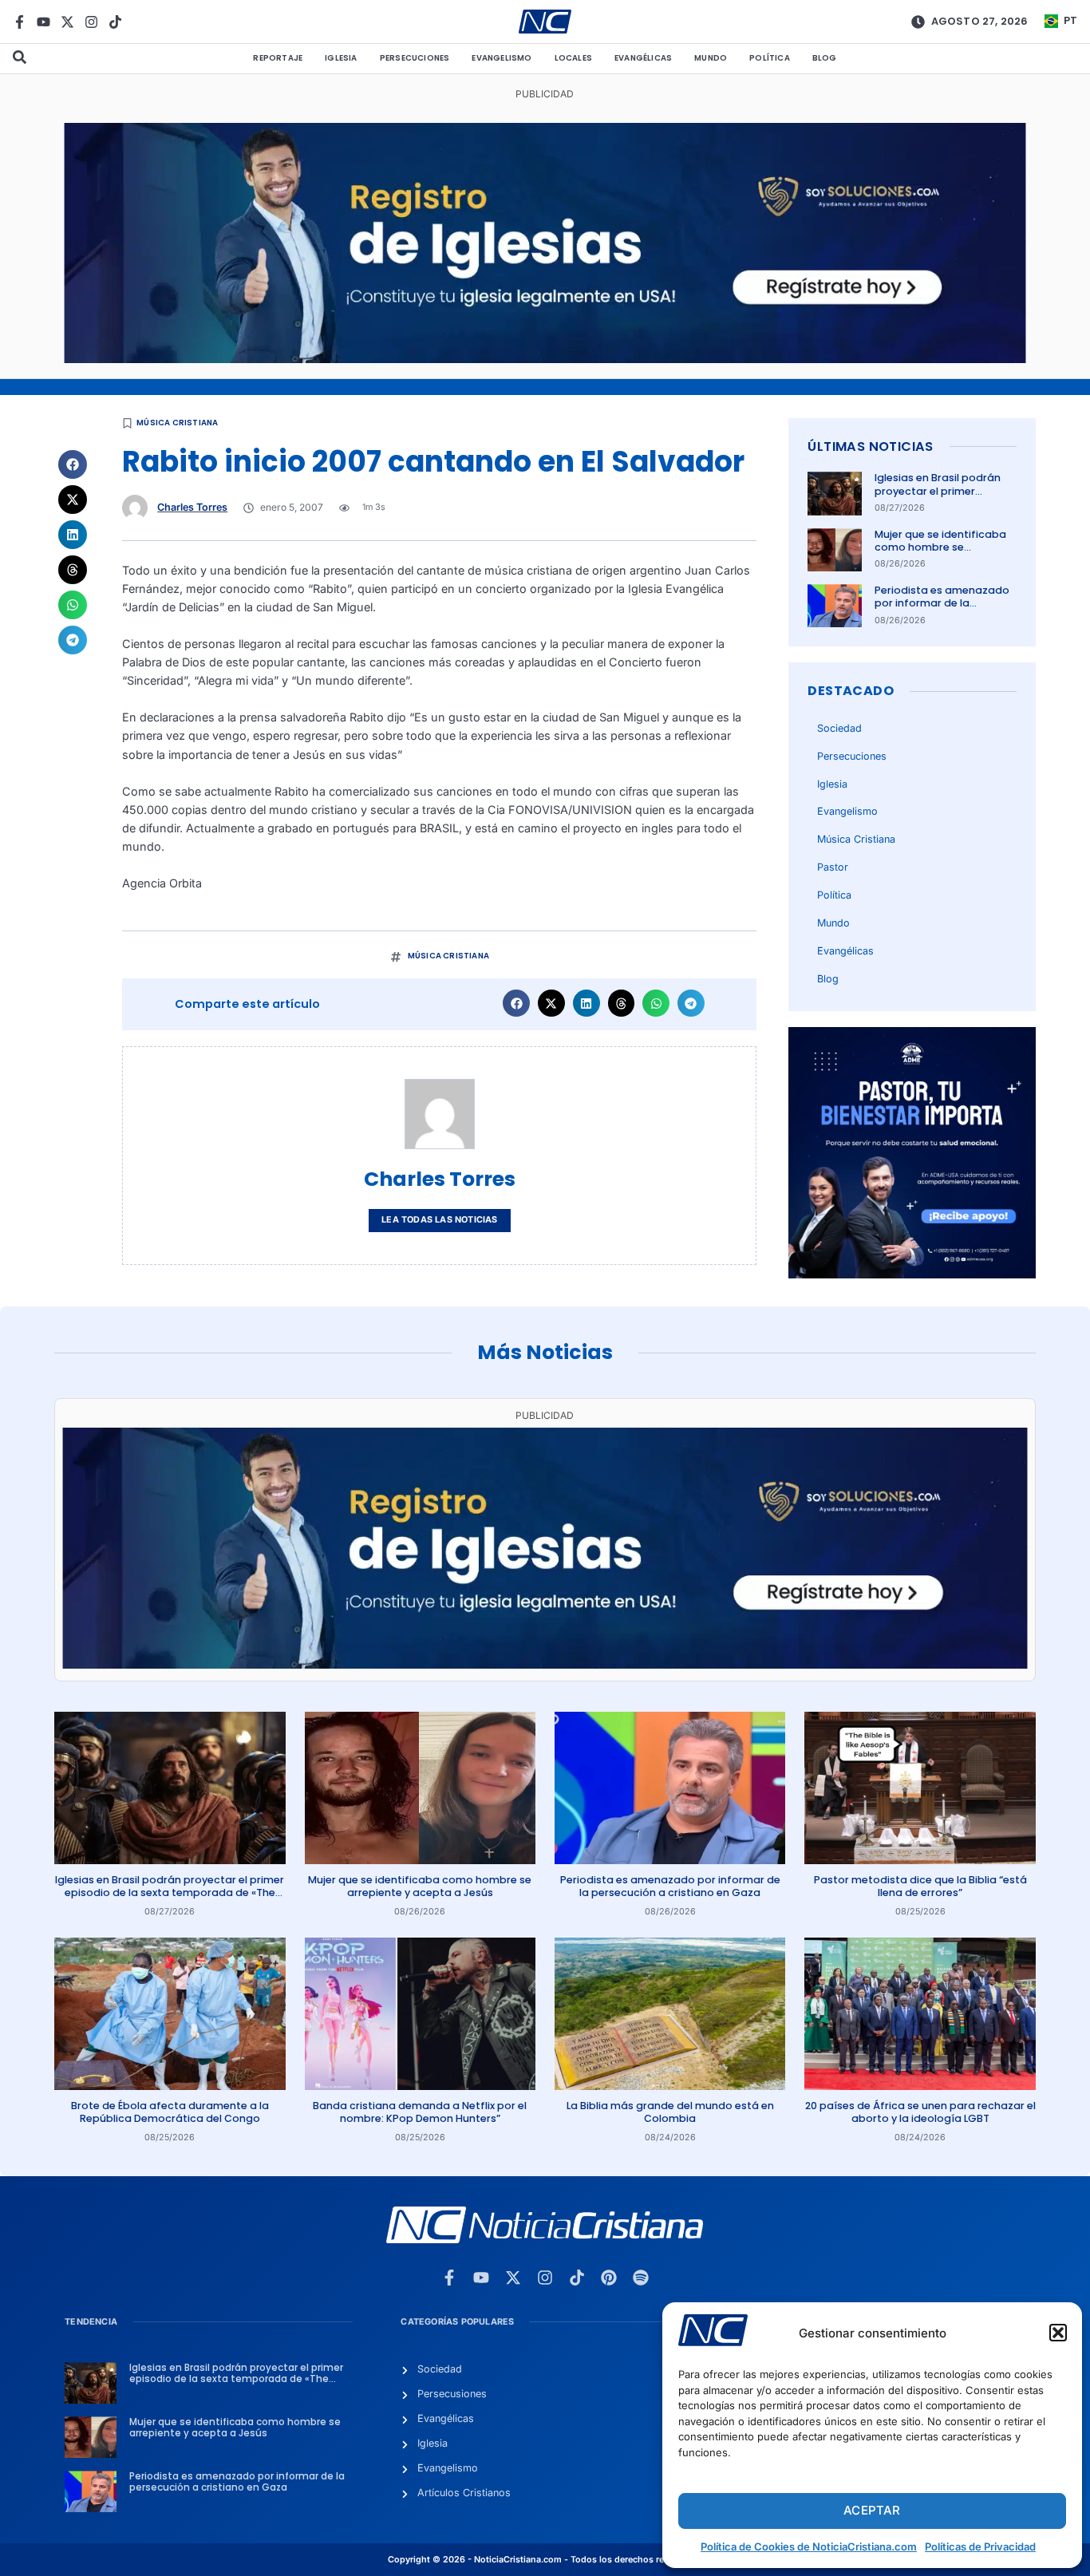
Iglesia (341, 58)
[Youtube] (43, 22)
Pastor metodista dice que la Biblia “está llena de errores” (920, 1886)
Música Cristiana (177, 423)
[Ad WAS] (545, 359)
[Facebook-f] (20, 22)
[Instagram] (91, 22)
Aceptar (872, 2510)
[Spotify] (641, 2278)
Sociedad (839, 728)
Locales (573, 58)
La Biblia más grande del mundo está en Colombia (670, 2112)
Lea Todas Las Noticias (439, 1220)
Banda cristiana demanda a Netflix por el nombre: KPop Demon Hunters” (420, 2112)
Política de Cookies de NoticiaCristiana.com (809, 2546)
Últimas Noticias (870, 446)
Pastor (833, 867)
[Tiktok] (115, 22)
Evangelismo (502, 58)
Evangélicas (643, 58)
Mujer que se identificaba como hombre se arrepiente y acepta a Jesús (940, 554)
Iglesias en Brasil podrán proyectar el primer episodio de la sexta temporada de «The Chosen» (170, 1893)
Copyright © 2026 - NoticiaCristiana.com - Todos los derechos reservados (545, 2560)
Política (770, 58)
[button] (1058, 2333)
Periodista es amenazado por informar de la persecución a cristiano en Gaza (944, 610)
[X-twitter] (67, 22)
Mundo (711, 58)
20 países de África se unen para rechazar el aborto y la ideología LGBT (920, 2112)
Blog (825, 58)
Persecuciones (415, 58)
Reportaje (278, 58)
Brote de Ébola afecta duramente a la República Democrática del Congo (170, 2112)
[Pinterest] (609, 2278)
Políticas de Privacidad (980, 2546)
